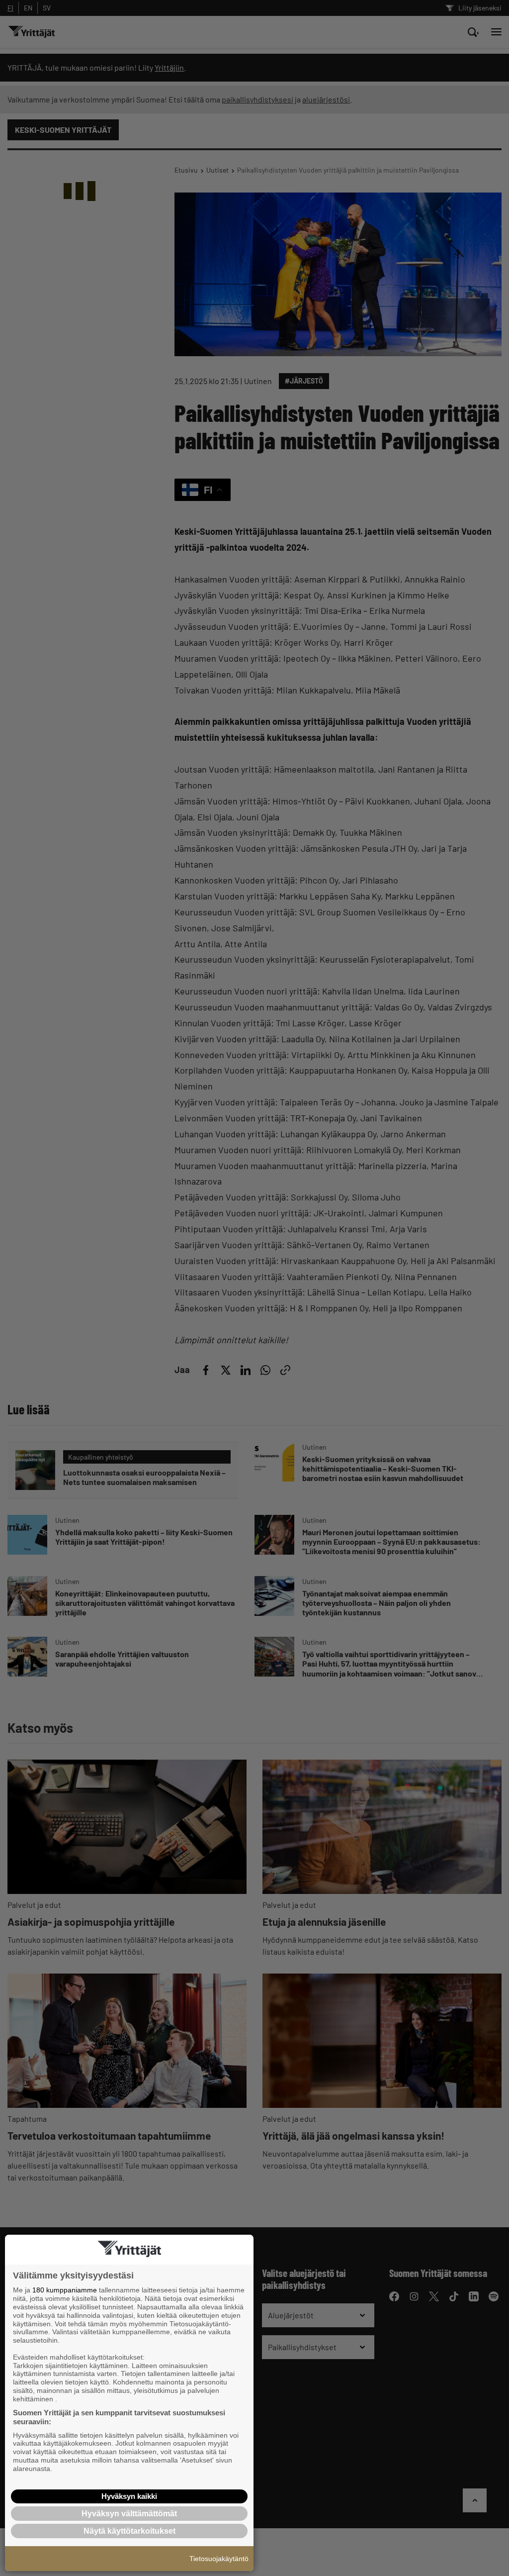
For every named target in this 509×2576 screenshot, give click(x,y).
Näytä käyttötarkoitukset (129, 2531)
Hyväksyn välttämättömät (129, 2514)
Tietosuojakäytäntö (219, 2559)
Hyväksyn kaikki (129, 2496)
